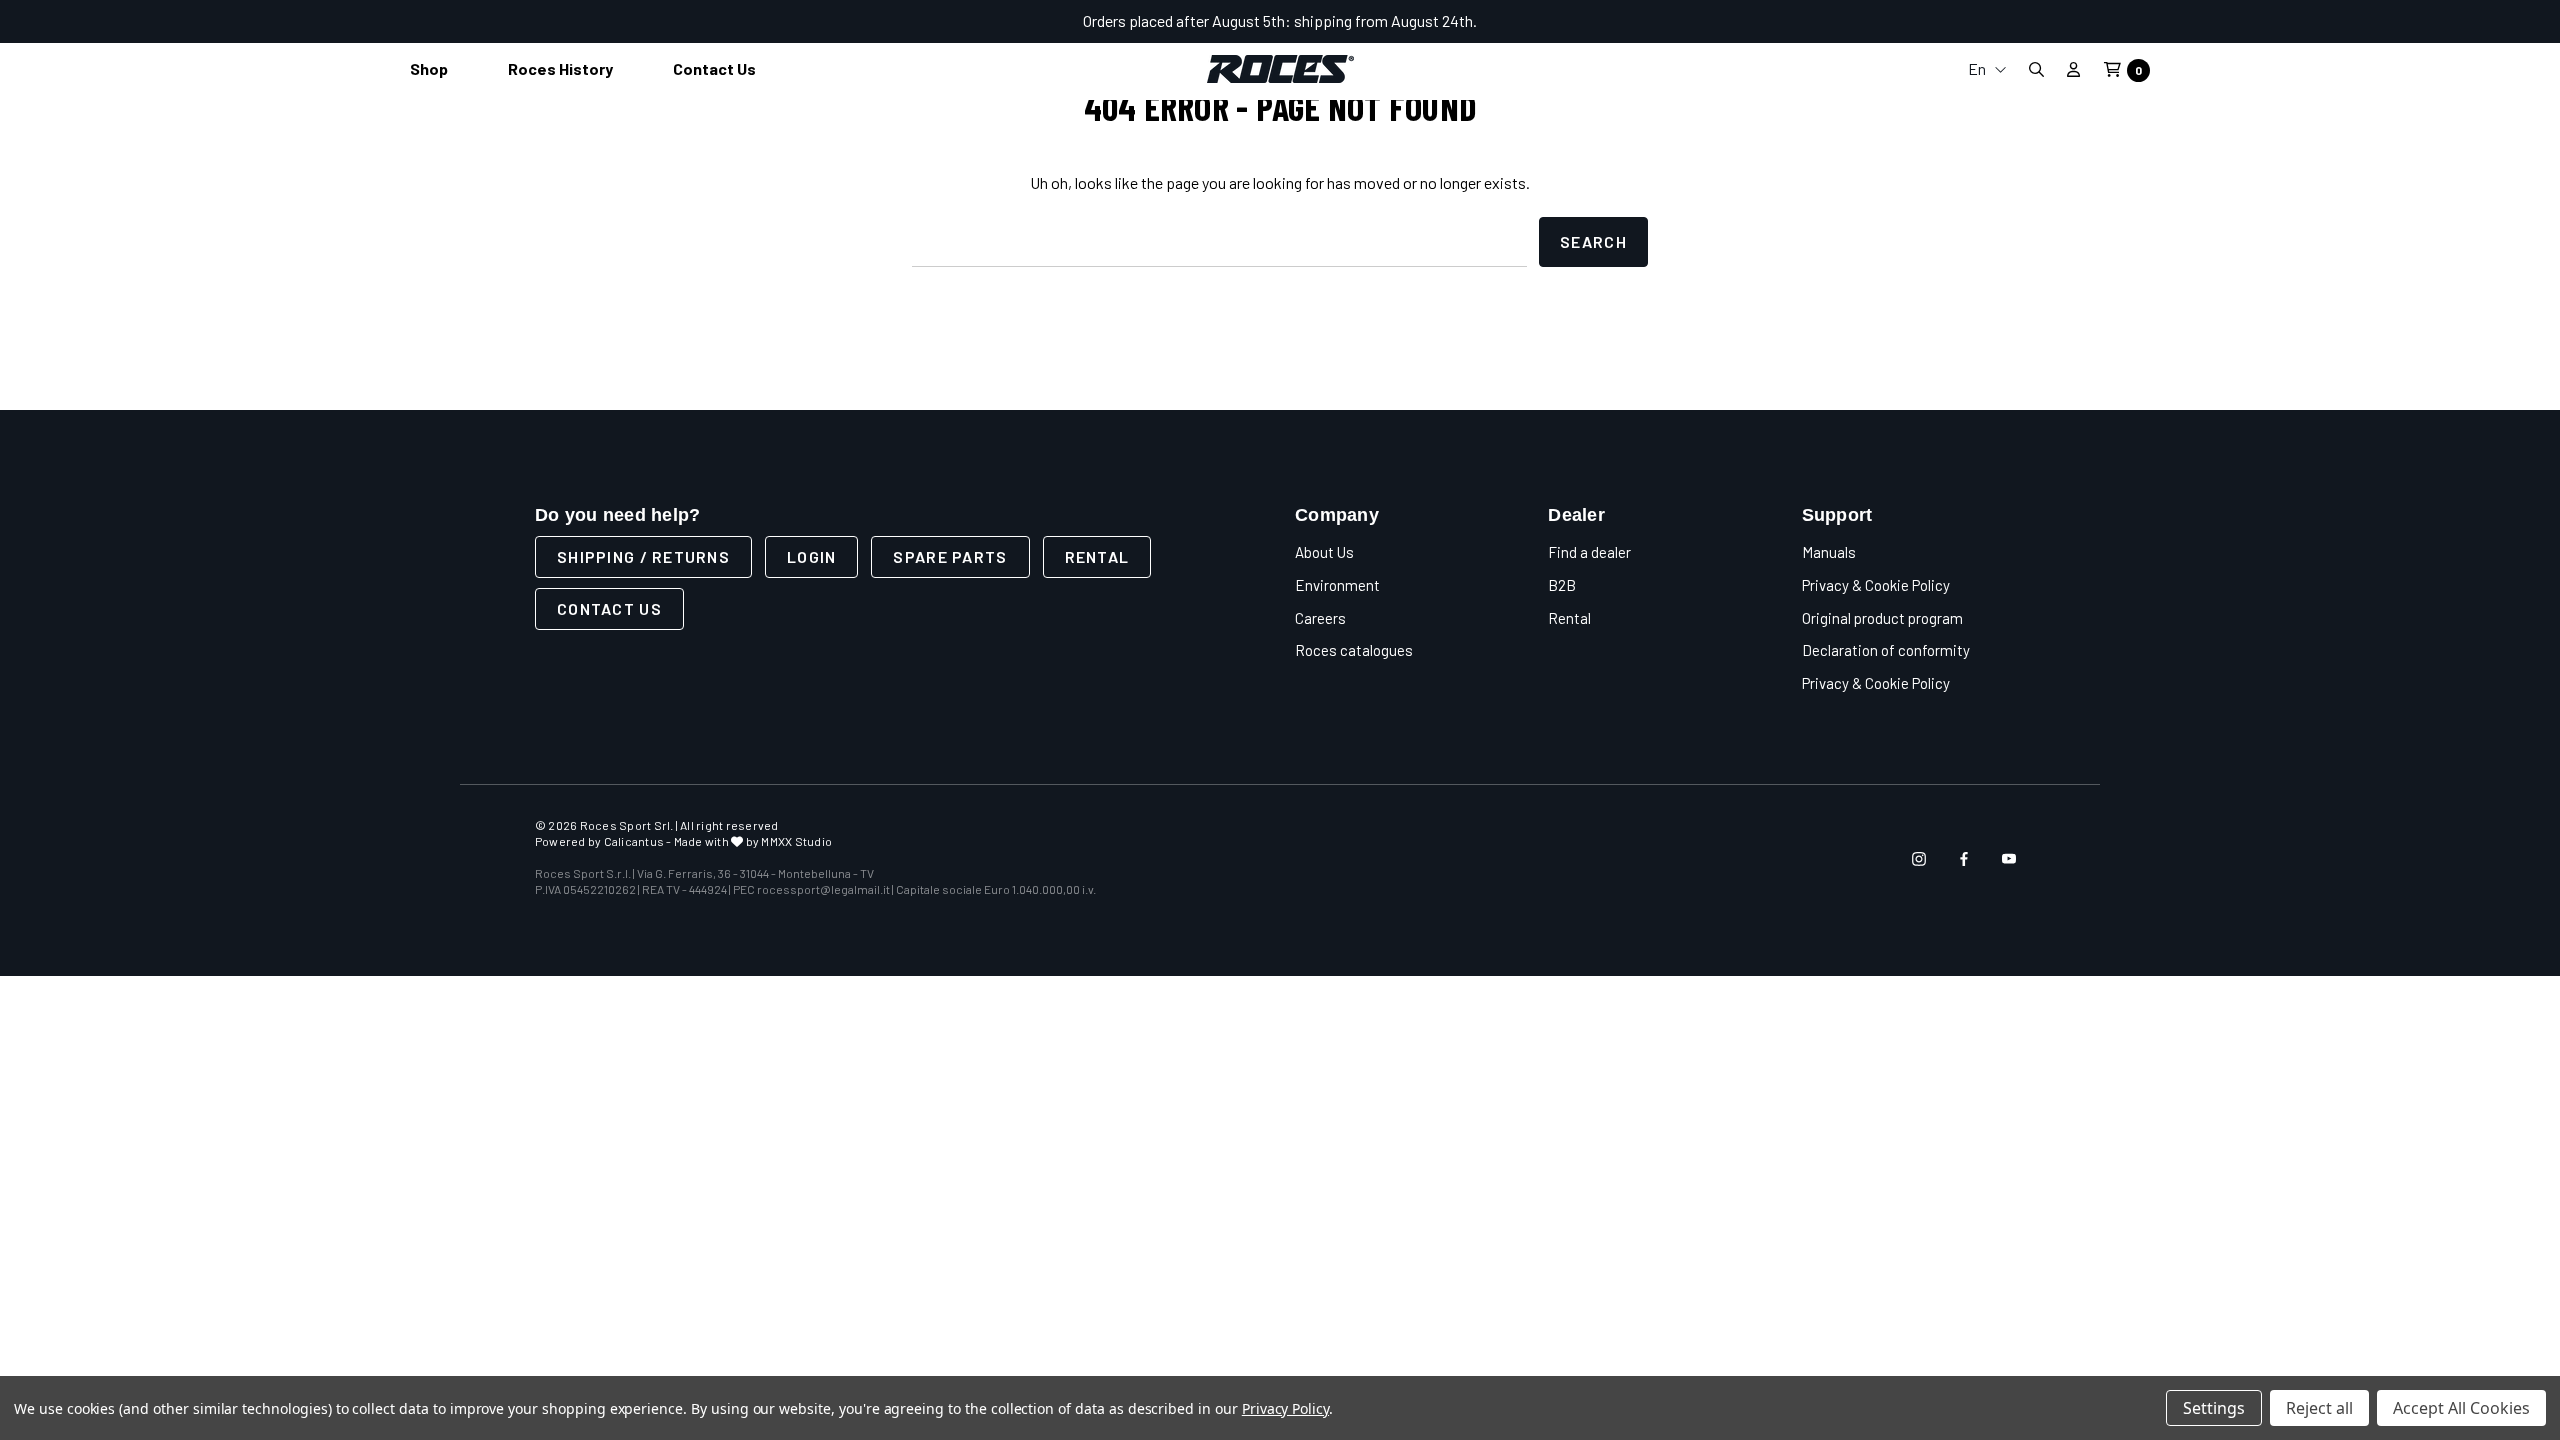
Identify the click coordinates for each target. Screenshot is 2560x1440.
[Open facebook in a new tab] (1964, 859)
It (1987, 108)
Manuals (1829, 552)
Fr (1987, 140)
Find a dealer (1589, 552)
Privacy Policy (1285, 1408)
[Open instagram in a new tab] (1919, 859)
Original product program (1882, 618)
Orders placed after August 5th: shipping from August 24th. (1280, 20)
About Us (1324, 552)
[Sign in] (2073, 69)
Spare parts (950, 556)
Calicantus (634, 841)
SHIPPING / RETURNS (643, 556)
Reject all (2319, 1408)
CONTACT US (609, 608)
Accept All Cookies (2461, 1408)
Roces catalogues (1354, 650)
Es (1987, 204)
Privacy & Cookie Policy (1876, 585)
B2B (1562, 585)
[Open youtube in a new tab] (2009, 859)
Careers (1320, 618)
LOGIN (811, 556)
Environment (1337, 585)
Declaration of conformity (1886, 650)
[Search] (2036, 69)
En (1978, 68)
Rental (1097, 556)
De (1987, 172)
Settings (2214, 1408)
